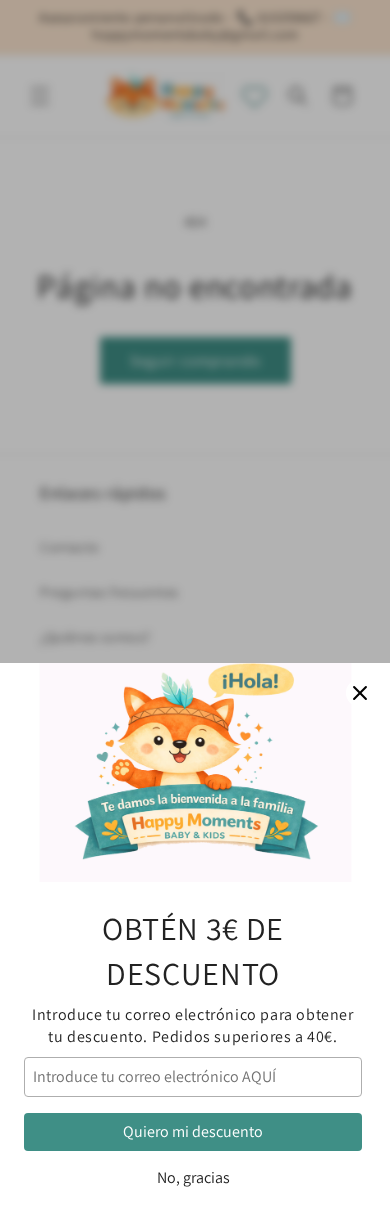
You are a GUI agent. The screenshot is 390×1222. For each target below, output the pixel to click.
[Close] (360, 693)
